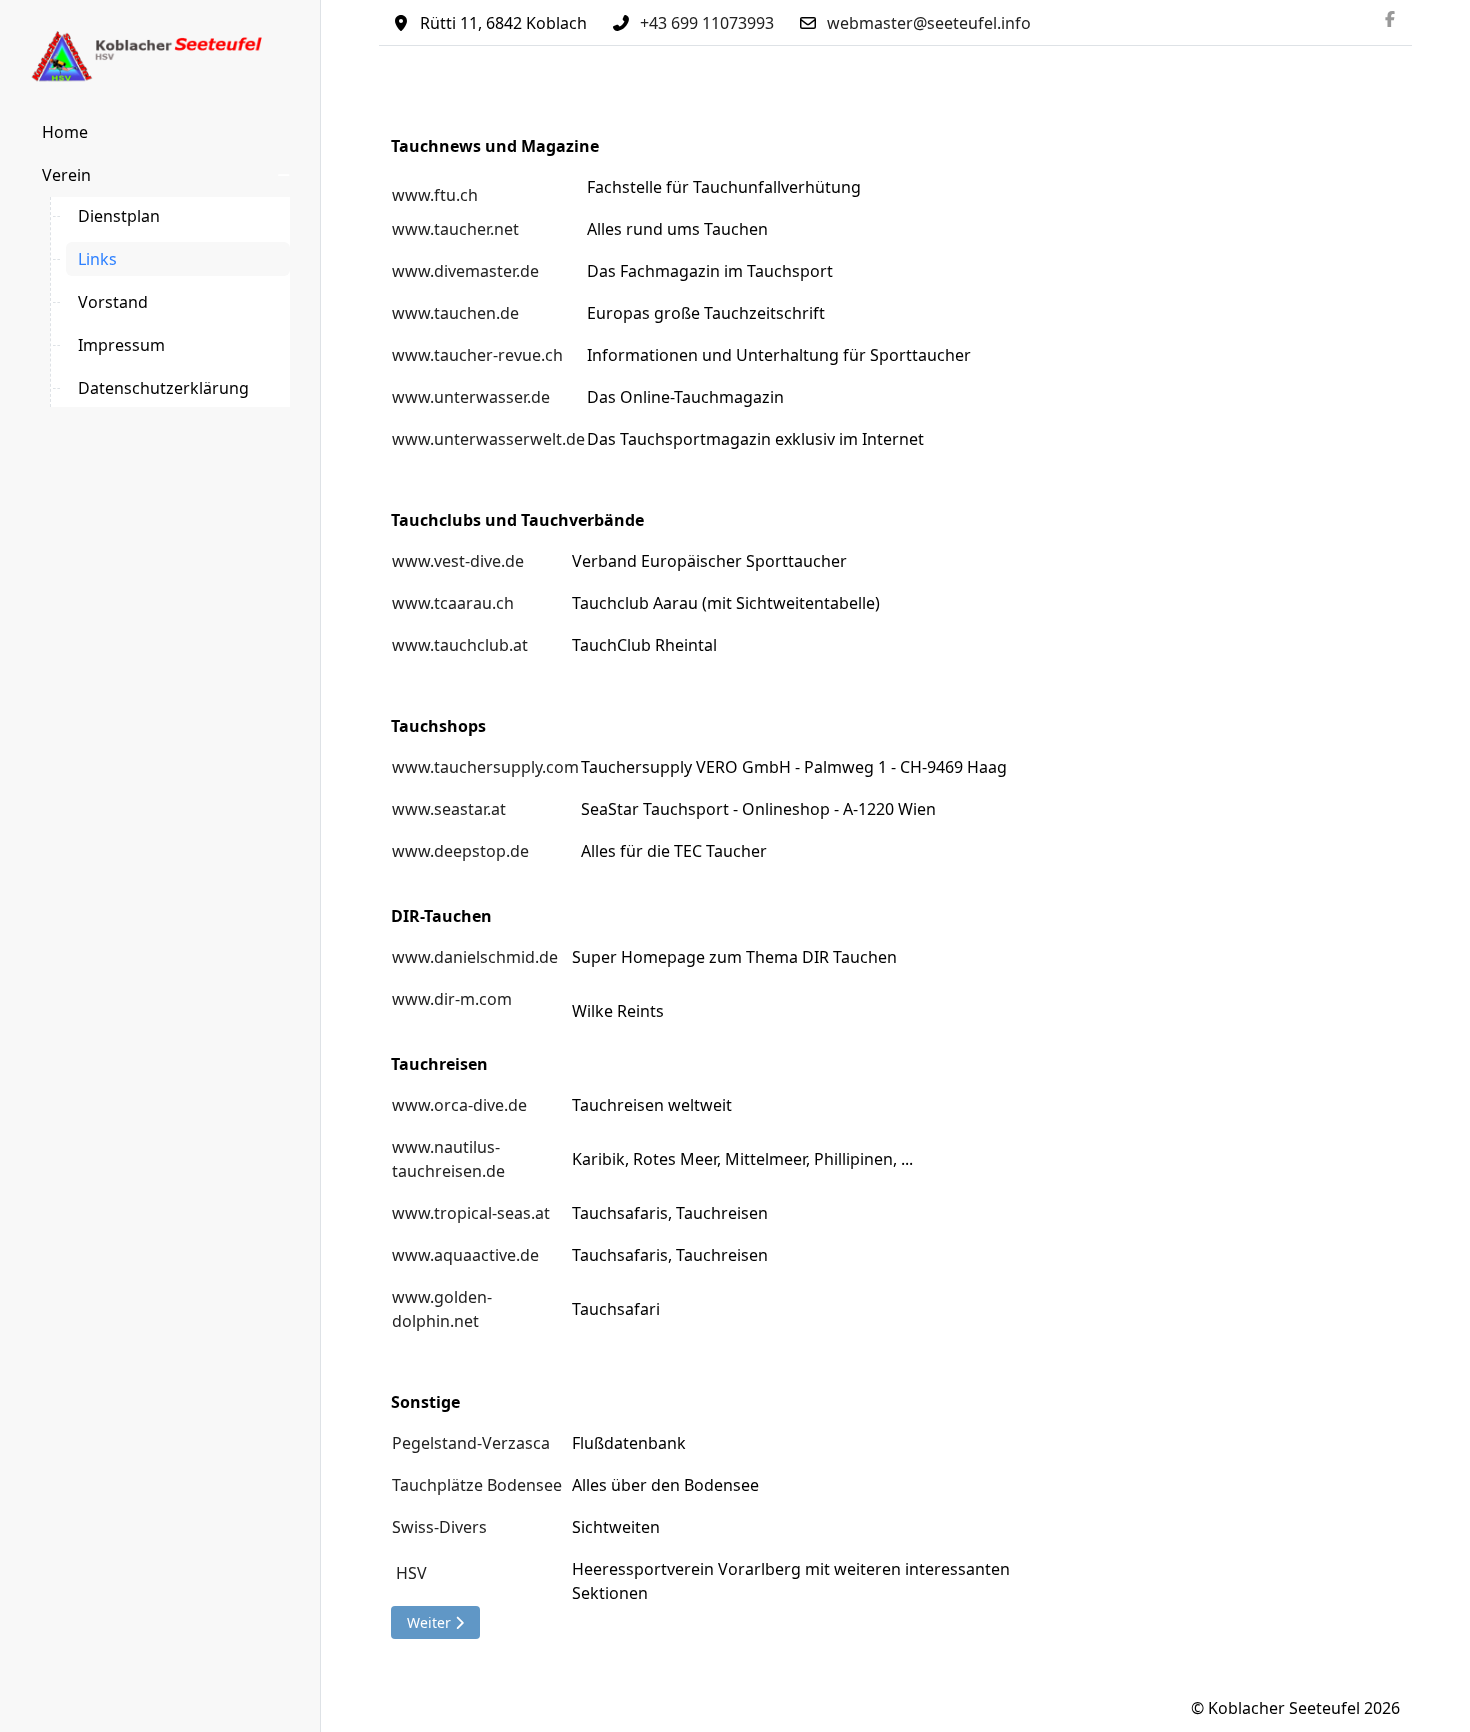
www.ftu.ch (435, 195)
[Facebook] (1390, 19)
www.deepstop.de (460, 851)
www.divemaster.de (465, 271)
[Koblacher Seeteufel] (160, 57)
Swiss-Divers (439, 1527)
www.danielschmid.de (475, 957)
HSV (411, 1573)
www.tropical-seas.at (471, 1213)
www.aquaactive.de (465, 1255)
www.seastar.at (449, 809)
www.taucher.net (455, 229)
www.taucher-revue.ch (477, 355)
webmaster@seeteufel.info (929, 23)
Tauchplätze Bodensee (477, 1485)
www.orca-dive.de (459, 1105)
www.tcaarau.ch (453, 603)
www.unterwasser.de (471, 397)
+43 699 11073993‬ (707, 23)
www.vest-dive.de (458, 561)
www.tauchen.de (455, 313)
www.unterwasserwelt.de (488, 439)
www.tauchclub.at (460, 645)
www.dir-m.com (452, 999)
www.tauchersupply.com (485, 767)
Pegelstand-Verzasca (471, 1443)
